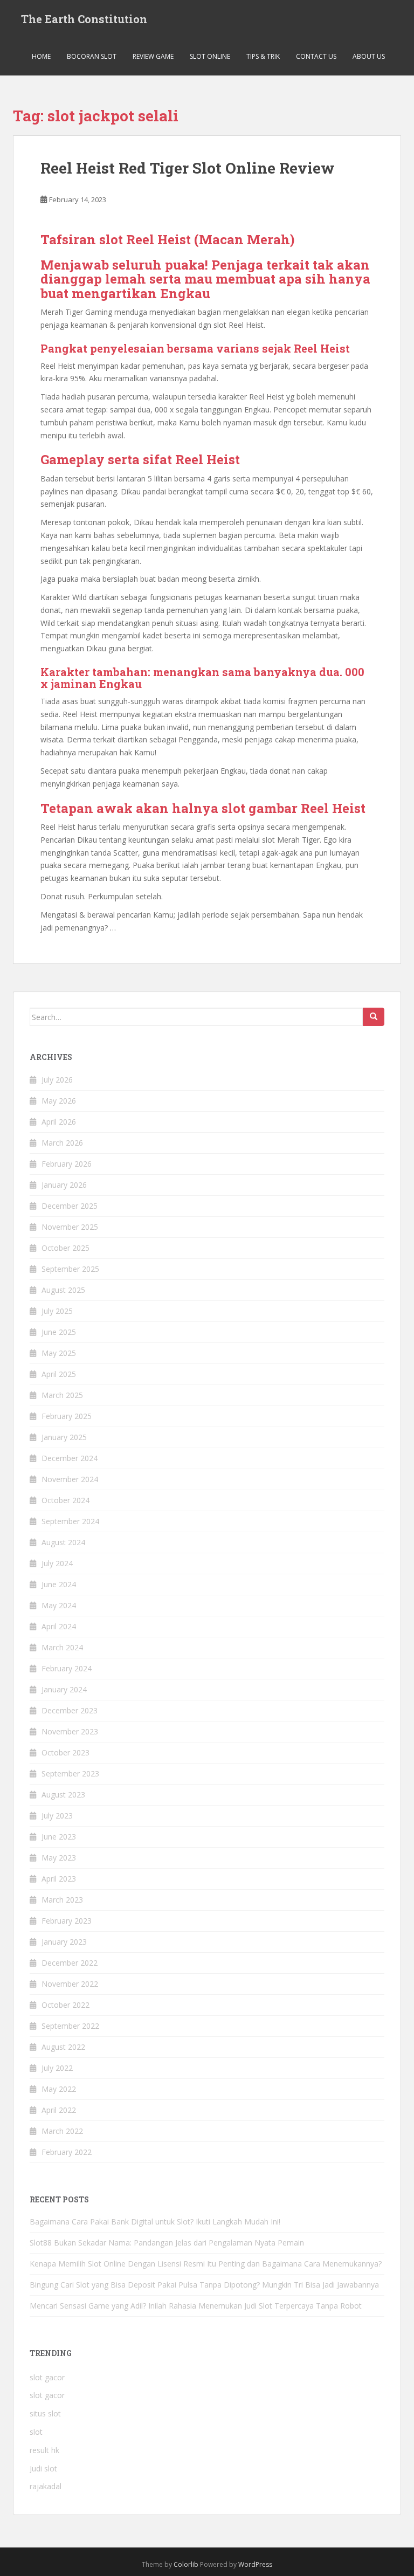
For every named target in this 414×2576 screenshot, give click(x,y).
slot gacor (47, 2377)
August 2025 (63, 1290)
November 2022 (70, 1984)
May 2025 (59, 1353)
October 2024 (65, 1500)
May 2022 (59, 2089)
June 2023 (59, 1837)
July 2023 (57, 1816)
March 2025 (62, 1395)
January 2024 (64, 1689)
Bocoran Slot (92, 56)
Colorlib (186, 2564)
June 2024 (59, 1584)
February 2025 (67, 1416)
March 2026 (62, 1143)
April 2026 (59, 1122)
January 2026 (64, 1185)
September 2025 (70, 1269)
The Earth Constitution (84, 19)
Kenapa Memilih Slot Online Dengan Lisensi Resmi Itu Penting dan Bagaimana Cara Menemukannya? (206, 2264)
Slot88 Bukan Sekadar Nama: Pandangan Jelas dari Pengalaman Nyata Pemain (167, 2243)
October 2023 (65, 1752)
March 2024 (62, 1647)
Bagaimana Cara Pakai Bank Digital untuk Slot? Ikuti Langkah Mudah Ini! (155, 2222)
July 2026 (57, 1080)
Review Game (153, 56)
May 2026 (59, 1101)
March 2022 (62, 2131)
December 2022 (70, 1963)
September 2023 (70, 1773)
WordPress (255, 2564)
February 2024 (67, 1668)
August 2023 (63, 1795)
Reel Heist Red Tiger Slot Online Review (188, 168)
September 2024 (70, 1521)
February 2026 (67, 1164)
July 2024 (57, 1563)
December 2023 (70, 1710)
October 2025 (65, 1248)
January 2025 (64, 1437)
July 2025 (57, 1311)
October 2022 (65, 2005)
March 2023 (62, 1900)
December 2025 (70, 1206)
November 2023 (70, 1731)
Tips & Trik (263, 56)
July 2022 (57, 2068)
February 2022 (67, 2152)
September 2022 (70, 2026)
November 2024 (70, 1479)
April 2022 (59, 2110)
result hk (44, 2450)
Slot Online (210, 56)
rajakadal (46, 2486)
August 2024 (63, 1542)
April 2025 (59, 1374)
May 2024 (59, 1605)
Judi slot (43, 2468)
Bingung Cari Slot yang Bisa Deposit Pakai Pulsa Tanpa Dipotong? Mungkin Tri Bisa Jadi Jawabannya (204, 2285)
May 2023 (59, 1858)
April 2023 (59, 1879)
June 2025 (59, 1332)
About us (369, 56)
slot (36, 2432)
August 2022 (63, 2047)
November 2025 (70, 1227)
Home (41, 56)
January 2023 (64, 1942)
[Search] (374, 1017)
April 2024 (59, 1626)
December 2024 (70, 1458)
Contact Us (316, 56)
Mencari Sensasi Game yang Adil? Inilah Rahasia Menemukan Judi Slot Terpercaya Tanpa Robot (196, 2306)
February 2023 (67, 1921)
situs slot (45, 2413)
